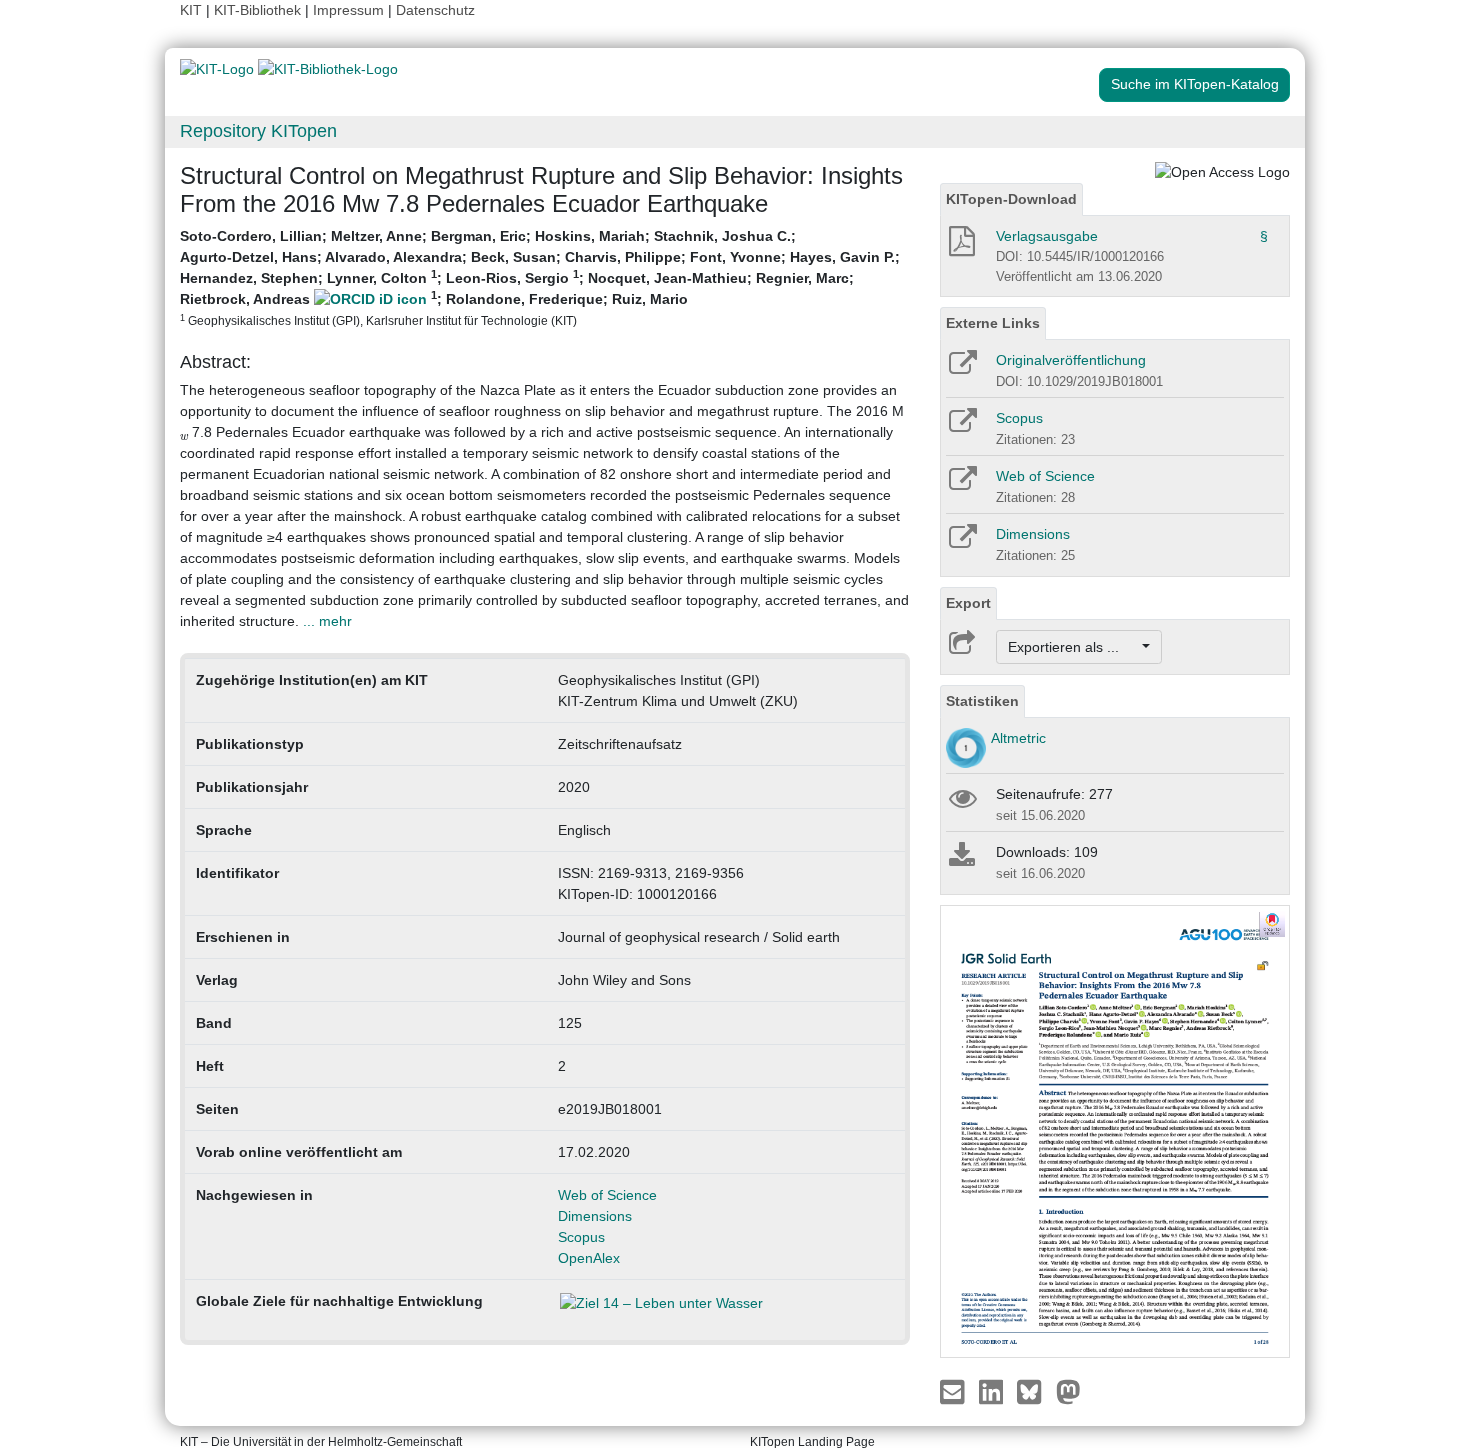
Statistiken (982, 701)
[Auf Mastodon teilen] (1068, 1390)
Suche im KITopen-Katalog (1195, 84)
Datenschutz (435, 10)
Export (968, 603)
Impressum (348, 10)
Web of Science (607, 1195)
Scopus (581, 1237)
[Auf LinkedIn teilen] (993, 1390)
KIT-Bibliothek (259, 10)
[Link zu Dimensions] (961, 543)
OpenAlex (589, 1258)
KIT (191, 10)
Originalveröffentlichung (1071, 360)
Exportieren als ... (1073, 647)
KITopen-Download (1011, 199)
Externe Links (993, 323)
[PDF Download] (960, 247)
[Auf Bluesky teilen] (1034, 1390)
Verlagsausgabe (1047, 236)
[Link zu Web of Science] (961, 485)
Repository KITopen (258, 131)
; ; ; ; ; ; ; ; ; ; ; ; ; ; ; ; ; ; (540, 277)
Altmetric (1018, 738)
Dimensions (595, 1216)
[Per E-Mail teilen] (954, 1390)
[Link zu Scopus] (961, 427)
